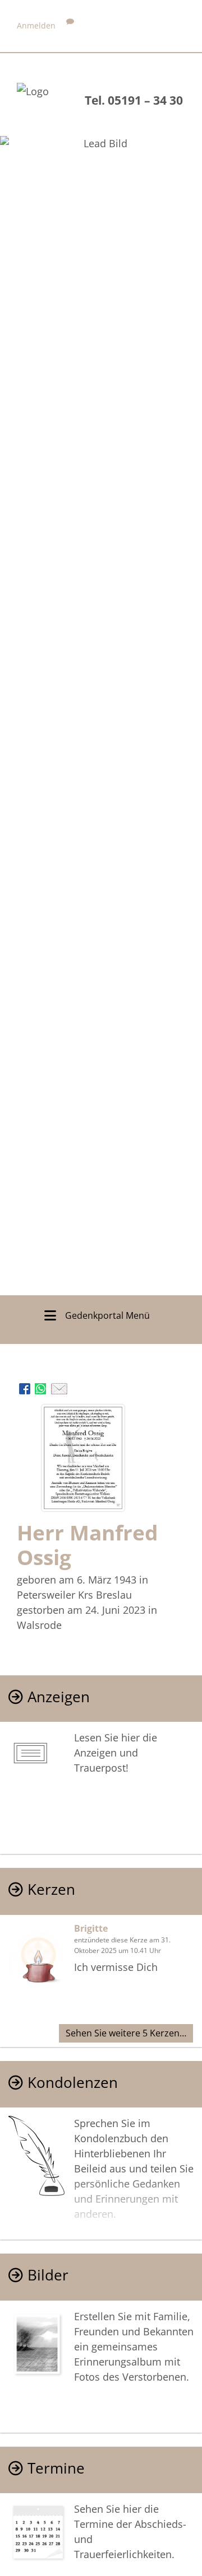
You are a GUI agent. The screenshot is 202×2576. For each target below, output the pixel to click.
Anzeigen (59, 1697)
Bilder (48, 2275)
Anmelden (36, 25)
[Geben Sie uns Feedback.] (70, 25)
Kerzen (51, 1889)
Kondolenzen (73, 2083)
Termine (56, 2468)
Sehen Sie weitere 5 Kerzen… (126, 2033)
